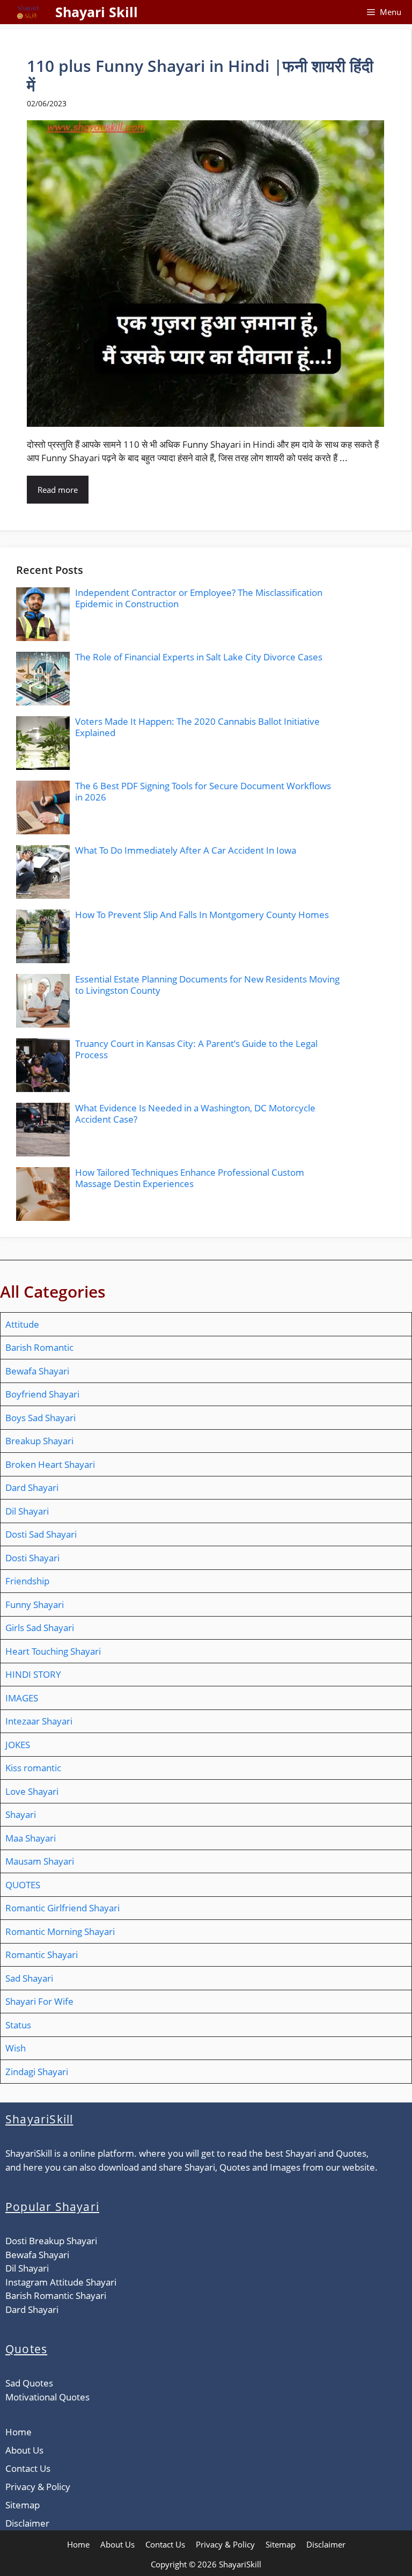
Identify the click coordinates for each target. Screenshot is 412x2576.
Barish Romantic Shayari (56, 2295)
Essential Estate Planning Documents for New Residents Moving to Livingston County (207, 984)
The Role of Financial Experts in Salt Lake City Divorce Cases (199, 657)
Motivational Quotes (47, 2397)
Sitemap (23, 2505)
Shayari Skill (97, 12)
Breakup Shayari (39, 1441)
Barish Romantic (39, 1347)
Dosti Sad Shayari (41, 1534)
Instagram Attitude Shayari (61, 2282)
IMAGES (22, 1698)
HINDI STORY (33, 1674)
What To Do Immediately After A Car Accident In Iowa (186, 850)
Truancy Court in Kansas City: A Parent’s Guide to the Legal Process (196, 1049)
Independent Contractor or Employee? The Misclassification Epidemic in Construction (199, 598)
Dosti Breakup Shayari (51, 2241)
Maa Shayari (31, 1838)
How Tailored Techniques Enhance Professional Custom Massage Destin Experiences (190, 1178)
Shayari (21, 1814)
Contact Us (28, 2468)
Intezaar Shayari (39, 1721)
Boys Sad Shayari (41, 1418)
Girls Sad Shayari (40, 1628)
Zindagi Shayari (37, 2072)
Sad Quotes (29, 2383)
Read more (58, 490)
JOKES (18, 1745)
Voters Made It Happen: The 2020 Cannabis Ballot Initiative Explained (197, 727)
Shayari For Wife (39, 2001)
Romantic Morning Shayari (60, 1931)
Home (19, 2432)
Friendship (27, 1581)
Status (18, 2025)
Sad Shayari (29, 1978)
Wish (16, 2048)
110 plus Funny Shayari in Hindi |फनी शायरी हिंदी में (200, 75)
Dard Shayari (32, 1487)
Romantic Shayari (42, 1955)
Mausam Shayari (40, 1861)
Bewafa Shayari (37, 1371)
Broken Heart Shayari (50, 1464)
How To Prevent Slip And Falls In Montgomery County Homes (202, 915)
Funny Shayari (35, 1604)
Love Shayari (32, 1791)
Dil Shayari (27, 1511)
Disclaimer (27, 2523)
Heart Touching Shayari (53, 1651)
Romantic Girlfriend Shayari (62, 1908)
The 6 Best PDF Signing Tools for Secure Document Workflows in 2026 (203, 791)
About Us (24, 2450)
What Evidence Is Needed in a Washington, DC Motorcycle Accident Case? (195, 1113)
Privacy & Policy (38, 2487)
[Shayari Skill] (28, 12)
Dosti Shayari (32, 1558)
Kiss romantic (33, 1768)
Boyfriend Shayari (42, 1394)
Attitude (22, 1324)
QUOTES (23, 1885)
